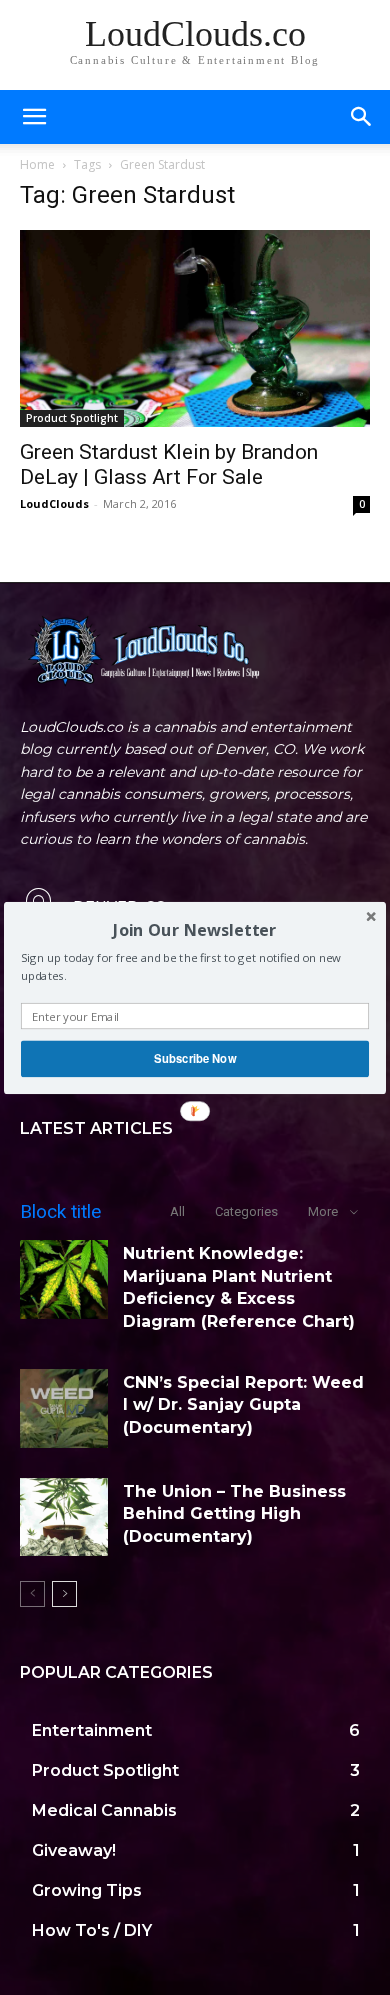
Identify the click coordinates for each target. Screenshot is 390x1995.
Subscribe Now (195, 1058)
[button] (195, 929)
